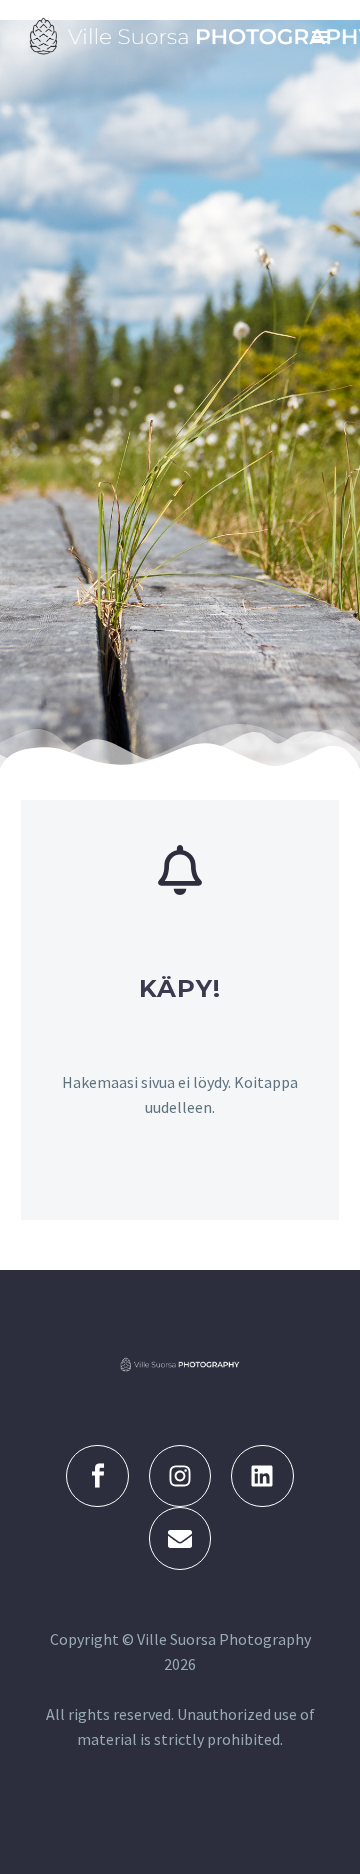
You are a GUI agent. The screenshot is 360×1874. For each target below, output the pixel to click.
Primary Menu (321, 37)
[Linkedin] (262, 1476)
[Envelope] (180, 1538)
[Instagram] (180, 1476)
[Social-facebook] (97, 1476)
